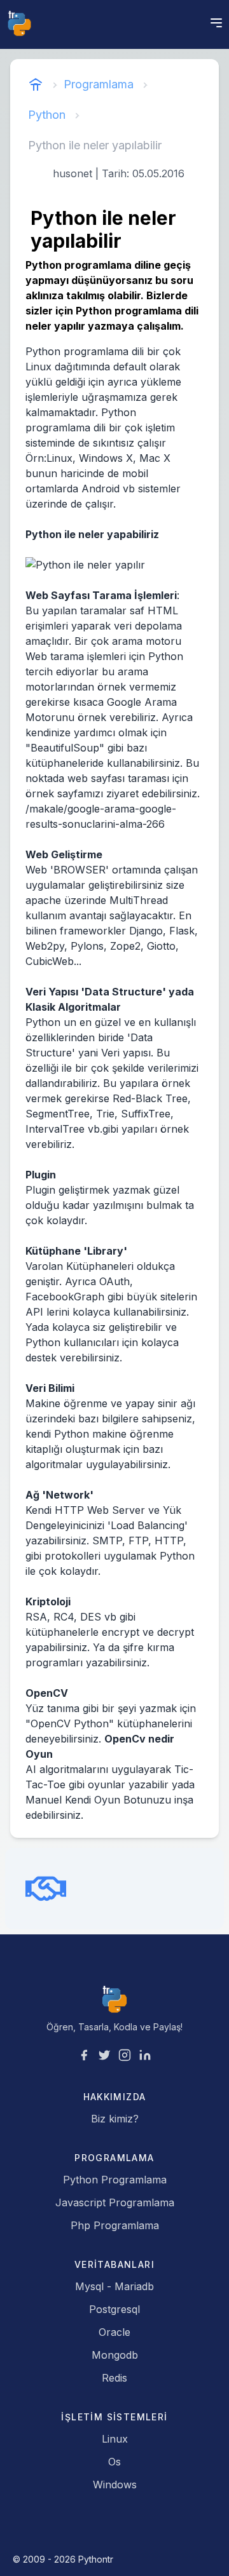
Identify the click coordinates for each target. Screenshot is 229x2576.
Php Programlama (115, 2225)
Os (114, 2462)
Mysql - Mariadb (114, 2286)
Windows (115, 2485)
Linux (115, 2439)
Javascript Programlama (115, 2202)
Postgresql (114, 2309)
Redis (114, 2378)
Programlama (99, 84)
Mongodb (115, 2355)
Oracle (114, 2332)
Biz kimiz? (115, 2119)
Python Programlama (115, 2180)
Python (47, 115)
